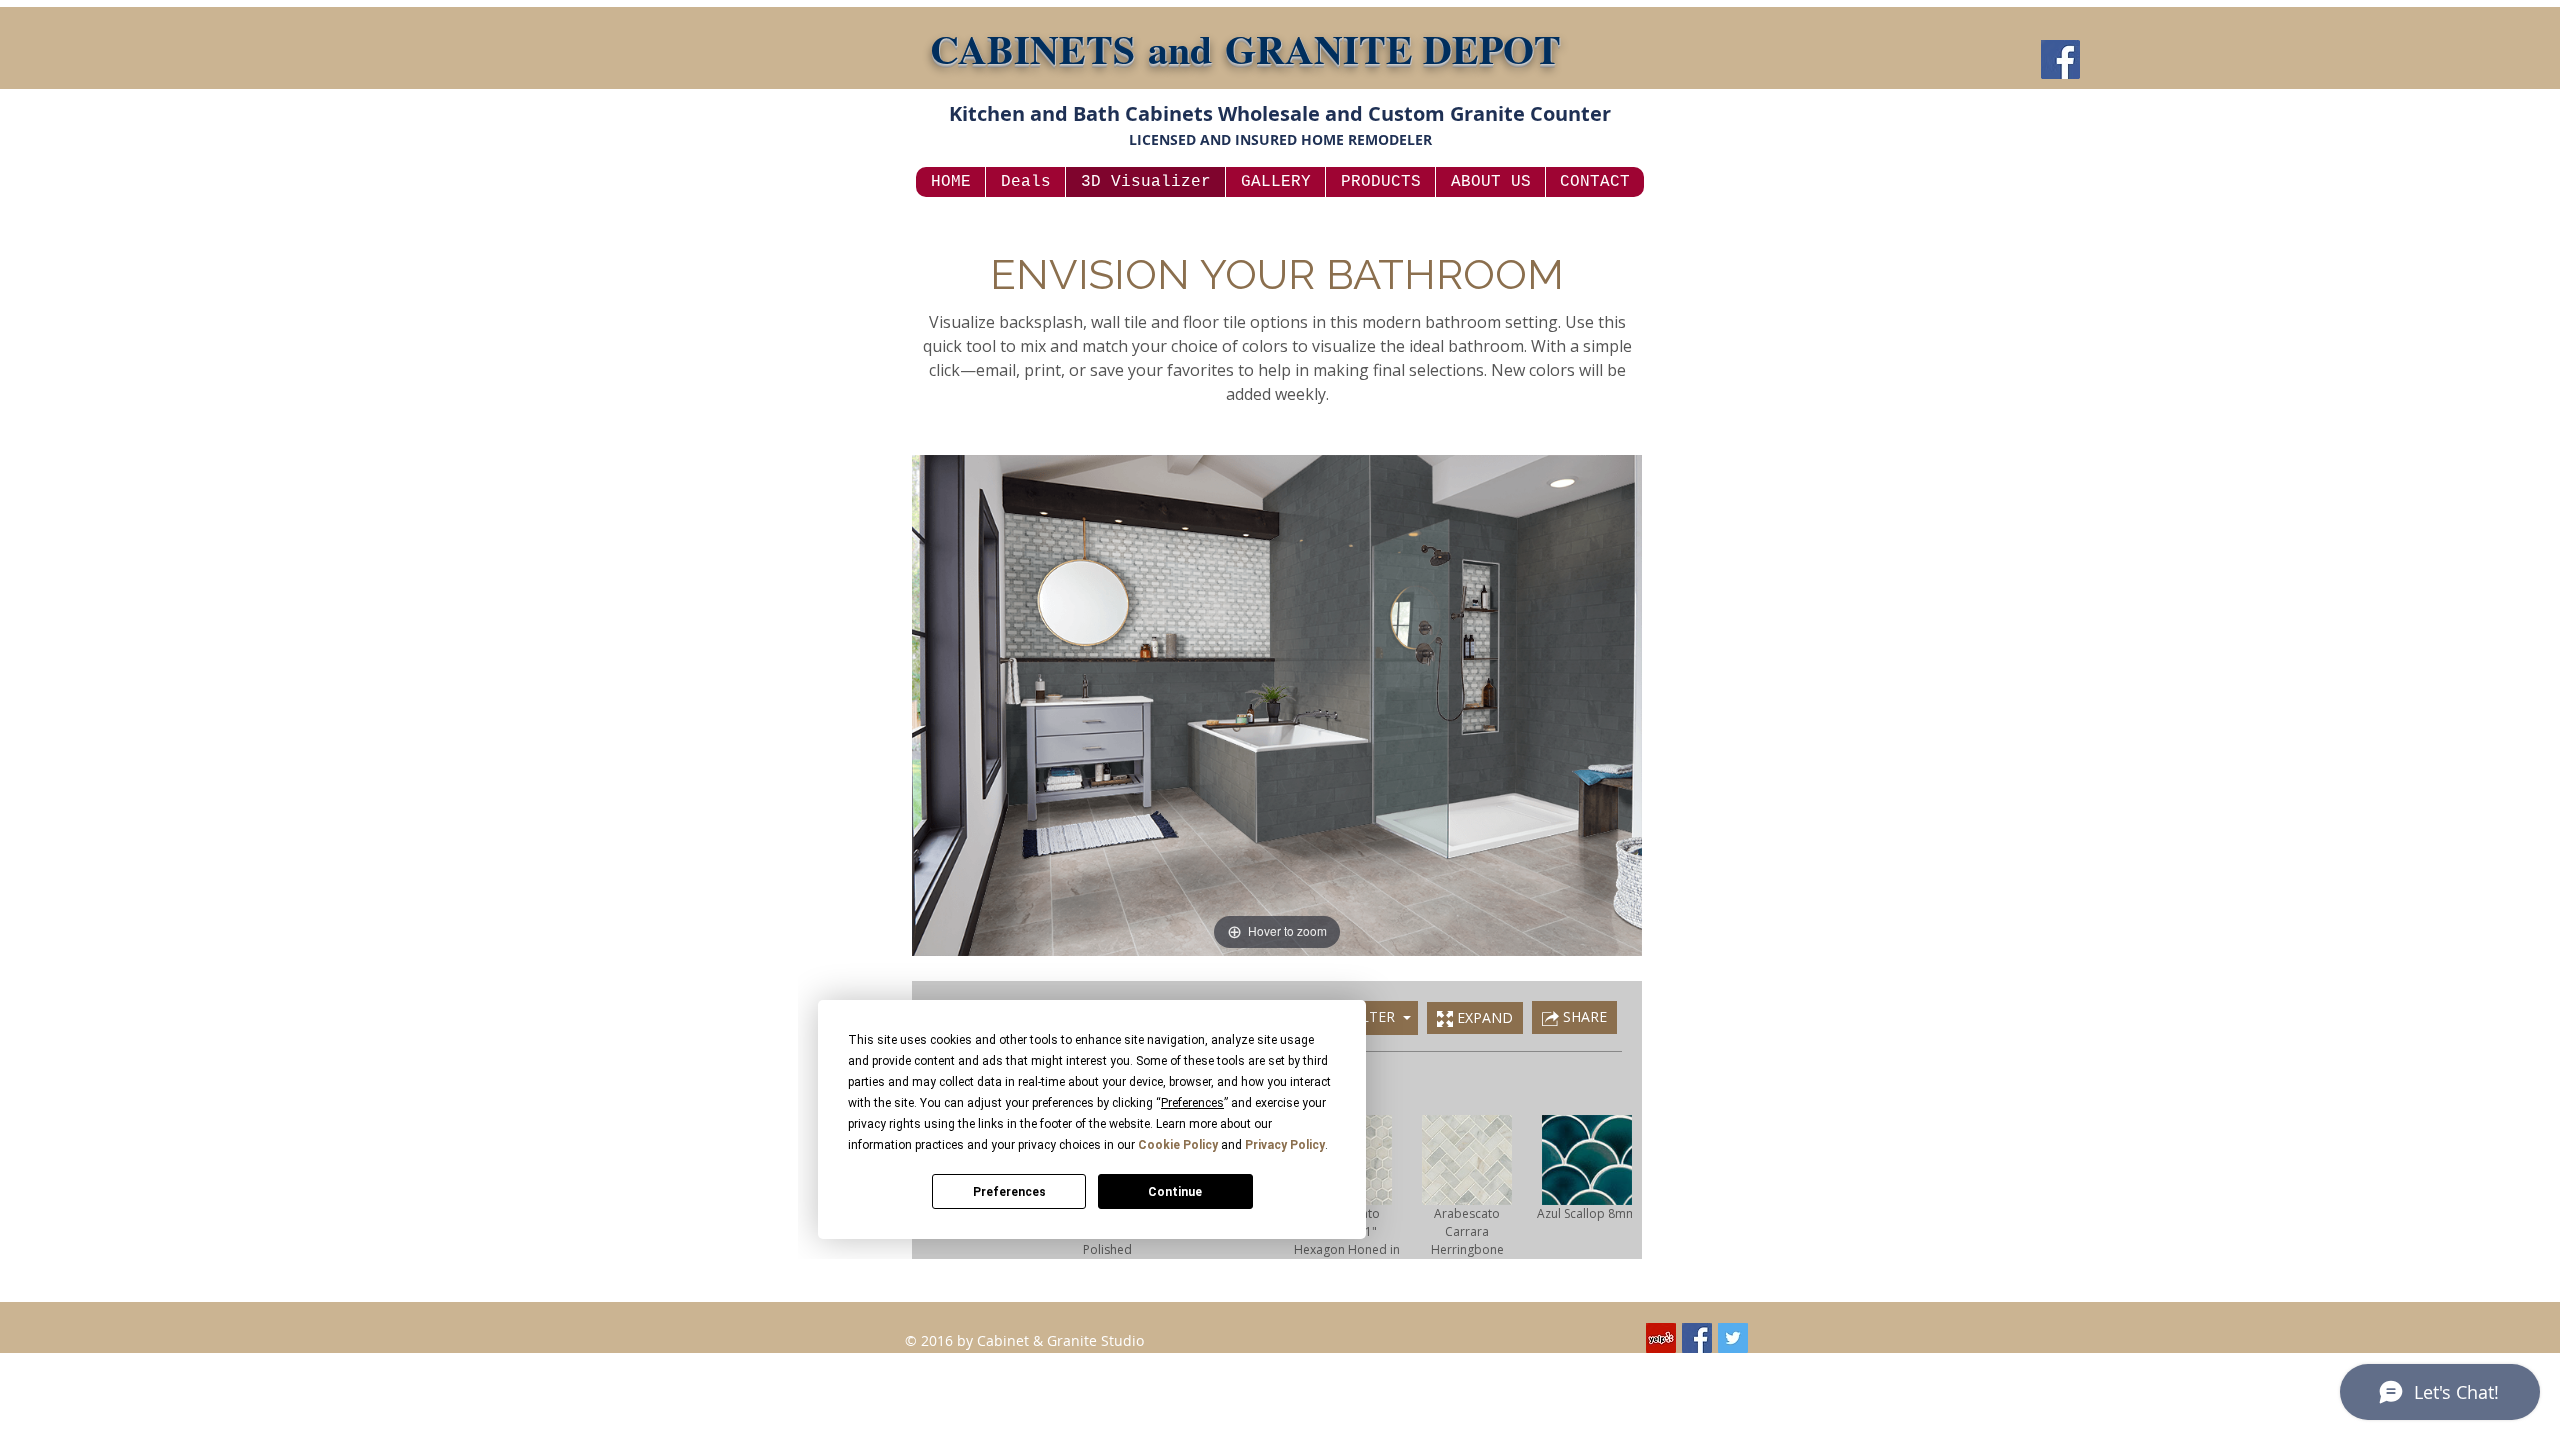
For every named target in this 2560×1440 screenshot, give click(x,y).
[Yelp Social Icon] (1661, 1338)
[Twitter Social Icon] (1733, 1338)
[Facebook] (2060, 59)
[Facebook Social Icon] (1697, 1338)
